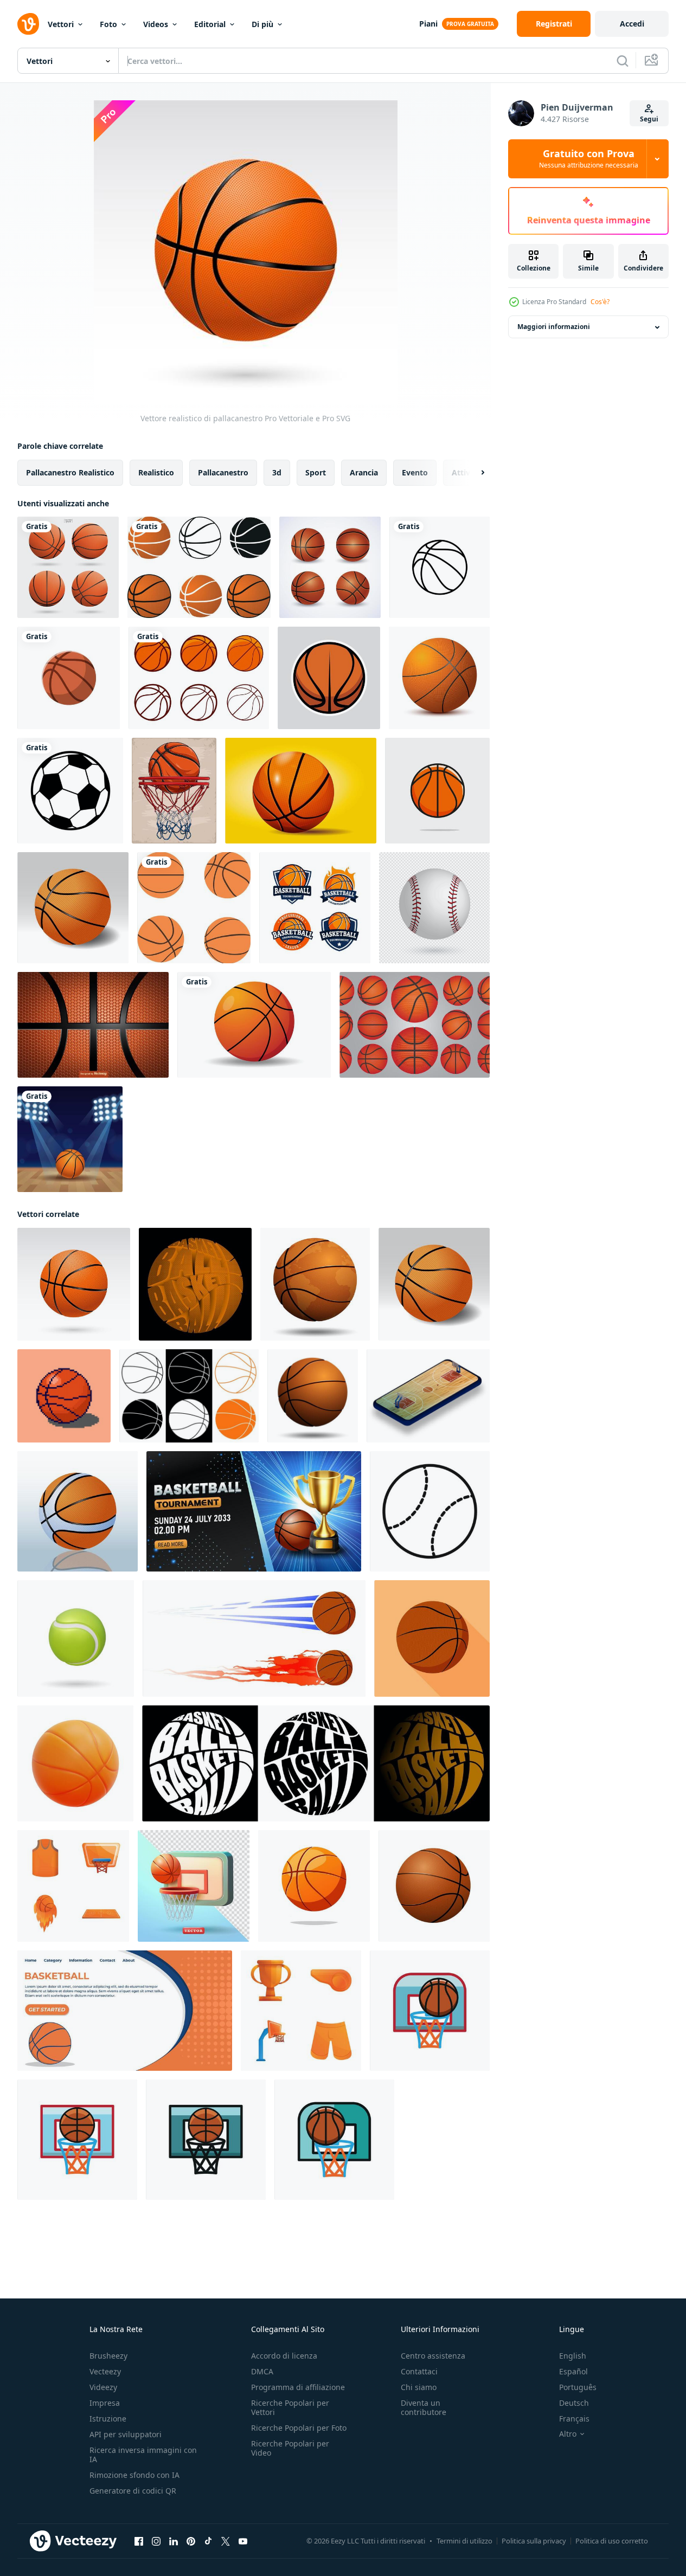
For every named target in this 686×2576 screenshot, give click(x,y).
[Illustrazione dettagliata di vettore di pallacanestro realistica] (301, 791)
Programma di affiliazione (298, 2387)
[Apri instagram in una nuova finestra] (156, 2541)
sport (316, 472)
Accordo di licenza (284, 2356)
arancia (364, 472)
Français (574, 2419)
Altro (568, 2434)
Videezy (103, 2387)
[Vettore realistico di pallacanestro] (74, 1284)
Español (573, 2371)
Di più (262, 24)
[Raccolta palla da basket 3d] (68, 567)
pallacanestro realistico (70, 472)
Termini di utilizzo (464, 2541)
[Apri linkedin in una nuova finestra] (174, 2541)
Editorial (210, 24)
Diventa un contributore (424, 2407)
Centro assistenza (433, 2356)
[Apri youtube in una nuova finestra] (243, 2541)
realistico (156, 472)
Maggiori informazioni (554, 327)
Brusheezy (108, 2356)
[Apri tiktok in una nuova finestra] (208, 2541)
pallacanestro (223, 472)
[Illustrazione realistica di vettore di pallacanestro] (78, 1511)
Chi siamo (419, 2387)
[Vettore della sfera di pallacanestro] (330, 567)
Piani (428, 24)
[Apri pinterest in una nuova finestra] (191, 2541)
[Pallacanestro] (439, 678)
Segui (649, 119)
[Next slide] (473, 473)
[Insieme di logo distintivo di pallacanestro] (315, 908)
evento (415, 472)
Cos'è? (600, 302)
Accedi (632, 24)
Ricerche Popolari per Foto (299, 2428)
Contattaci (419, 2371)
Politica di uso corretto (612, 2541)
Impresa (105, 2403)
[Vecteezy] (28, 24)
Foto (108, 24)
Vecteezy (105, 2371)
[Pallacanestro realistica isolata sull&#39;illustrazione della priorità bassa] (73, 908)
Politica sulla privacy (534, 2541)
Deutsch (574, 2403)
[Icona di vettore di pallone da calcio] (70, 791)
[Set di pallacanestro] (415, 1025)
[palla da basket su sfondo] (254, 1025)
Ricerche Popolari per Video (290, 2448)
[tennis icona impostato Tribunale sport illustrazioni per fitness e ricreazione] (430, 1511)
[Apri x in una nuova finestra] (226, 2541)
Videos (156, 24)
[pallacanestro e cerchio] (430, 2011)
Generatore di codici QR (133, 2491)
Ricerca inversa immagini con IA (143, 2455)
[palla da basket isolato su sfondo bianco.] (314, 1886)
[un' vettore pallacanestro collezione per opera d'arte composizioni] (194, 908)
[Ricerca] (623, 61)
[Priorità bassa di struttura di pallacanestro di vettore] (93, 1025)
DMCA (262, 2371)
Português (578, 2387)
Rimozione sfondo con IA (134, 2475)
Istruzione (108, 2419)
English (573, 2356)
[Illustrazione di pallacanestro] (70, 1139)
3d (277, 472)
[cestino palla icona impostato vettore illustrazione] (199, 567)
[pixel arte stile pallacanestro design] (64, 1396)
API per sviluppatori (126, 2434)
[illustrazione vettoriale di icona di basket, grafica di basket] (329, 678)
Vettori (61, 24)
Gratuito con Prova (589, 159)
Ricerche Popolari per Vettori (290, 2407)
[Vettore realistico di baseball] (434, 908)
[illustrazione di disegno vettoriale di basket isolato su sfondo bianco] (199, 678)
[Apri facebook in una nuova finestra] (139, 2541)
